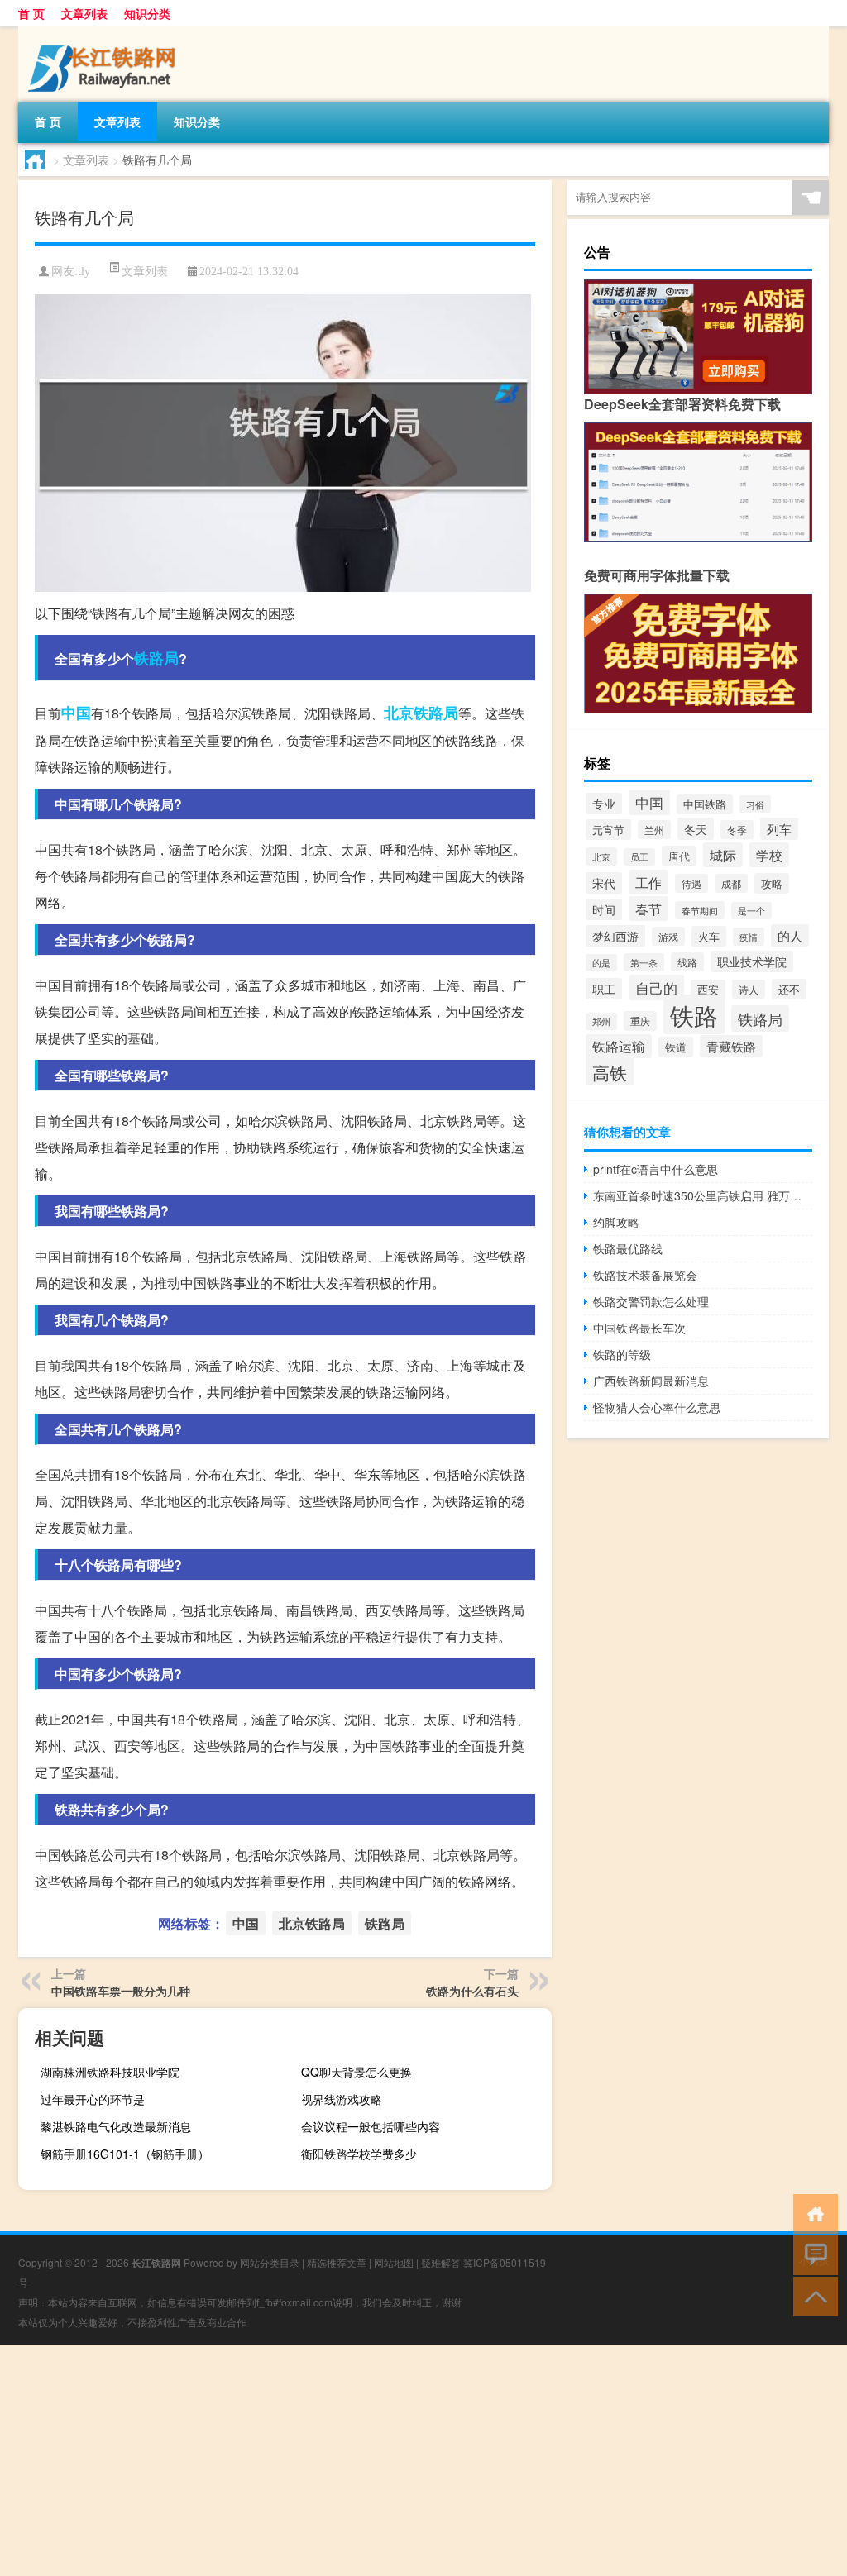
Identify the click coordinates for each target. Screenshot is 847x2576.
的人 (790, 935)
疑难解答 (441, 2262)
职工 (604, 989)
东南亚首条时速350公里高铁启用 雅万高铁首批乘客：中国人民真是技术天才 (703, 1195)
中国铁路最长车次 (639, 1328)
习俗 (755, 804)
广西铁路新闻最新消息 (651, 1381)
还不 (789, 989)
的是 (601, 963)
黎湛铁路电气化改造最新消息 (116, 2126)
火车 (709, 936)
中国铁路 (705, 804)
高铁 (610, 1072)
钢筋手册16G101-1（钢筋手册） (125, 2154)
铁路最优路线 (628, 1248)
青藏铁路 (731, 1046)
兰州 (654, 830)
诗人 (749, 989)
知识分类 (147, 13)
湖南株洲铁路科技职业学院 (110, 2072)
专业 (604, 804)
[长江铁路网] (105, 32)
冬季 (737, 830)
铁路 (694, 1014)
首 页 (31, 13)
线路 (687, 962)
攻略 (772, 883)
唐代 (679, 856)
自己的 (656, 987)
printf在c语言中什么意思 (656, 1169)
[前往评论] (812, 2254)
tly (84, 272)
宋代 (604, 883)
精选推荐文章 (337, 2262)
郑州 (601, 1021)
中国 (76, 713)
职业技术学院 (752, 961)
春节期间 (700, 910)
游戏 (668, 936)
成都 (731, 883)
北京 (601, 856)
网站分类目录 (270, 2262)
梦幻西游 (615, 936)
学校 (769, 855)
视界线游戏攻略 (342, 2099)
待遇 (691, 883)
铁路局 (156, 658)
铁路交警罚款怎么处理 (651, 1301)
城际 (723, 855)
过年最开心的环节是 (93, 2099)
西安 (708, 990)
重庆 (640, 1021)
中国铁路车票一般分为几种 (121, 1991)
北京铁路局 (421, 713)
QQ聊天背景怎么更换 (357, 2072)
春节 (648, 909)
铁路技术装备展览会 (645, 1275)
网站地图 (394, 2262)
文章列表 (84, 13)
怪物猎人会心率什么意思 (657, 1407)
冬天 (696, 829)
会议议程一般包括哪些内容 (371, 2126)
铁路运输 (619, 1046)
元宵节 (608, 830)
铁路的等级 (622, 1354)
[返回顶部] (812, 2295)
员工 (639, 857)
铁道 (676, 1047)
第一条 (644, 962)
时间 (604, 909)
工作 (648, 882)
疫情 (749, 937)
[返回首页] (812, 2213)
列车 (779, 829)
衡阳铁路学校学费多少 (359, 2154)
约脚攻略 (616, 1222)
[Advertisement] (423, 2460)
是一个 (751, 911)
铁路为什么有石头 (472, 1991)
